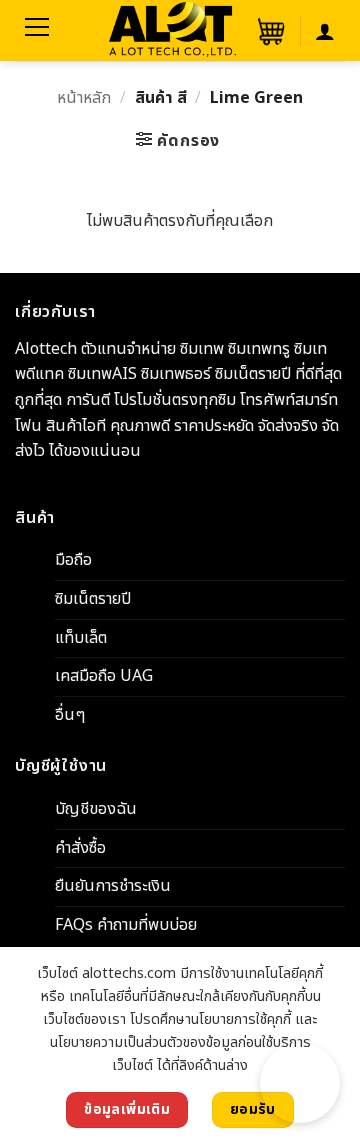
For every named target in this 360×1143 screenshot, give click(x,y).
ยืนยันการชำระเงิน (113, 886)
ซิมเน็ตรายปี (93, 599)
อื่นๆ (70, 715)
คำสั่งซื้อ (80, 848)
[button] (269, 31)
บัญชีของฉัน (96, 809)
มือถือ (73, 560)
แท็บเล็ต (81, 637)
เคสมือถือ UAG (104, 676)
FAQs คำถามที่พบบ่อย (126, 925)
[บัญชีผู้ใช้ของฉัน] (325, 31)
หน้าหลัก (84, 98)
